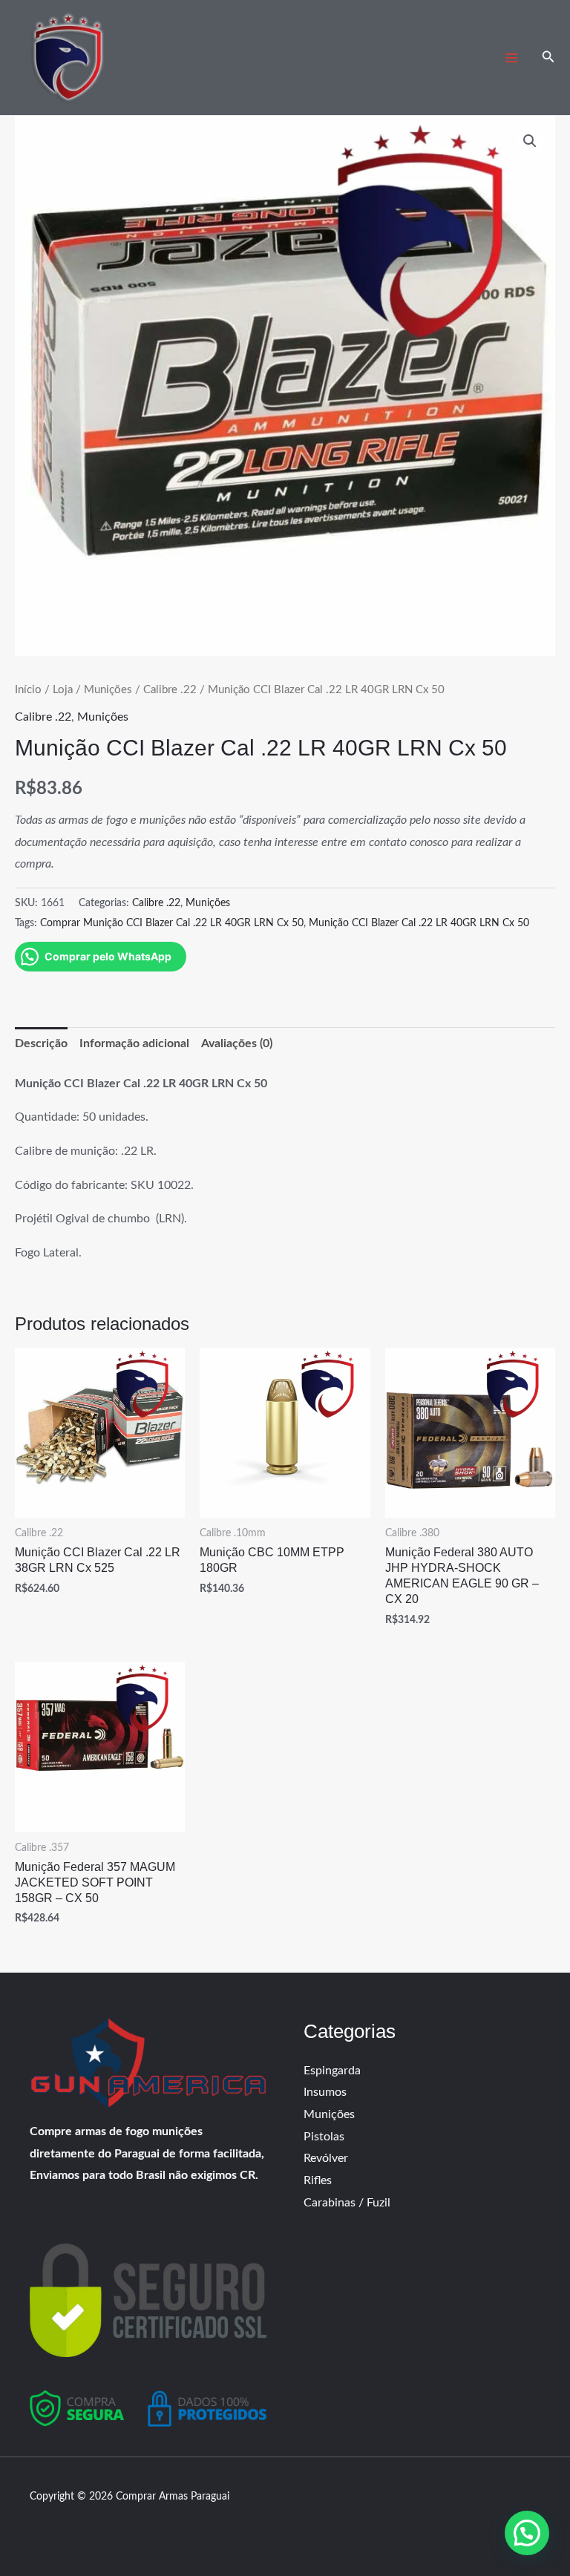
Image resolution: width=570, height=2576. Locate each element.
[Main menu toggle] (511, 58)
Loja (63, 690)
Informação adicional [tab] (134, 1043)
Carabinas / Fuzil (347, 2203)
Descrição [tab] (41, 1043)
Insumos (325, 2092)
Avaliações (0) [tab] (237, 1043)
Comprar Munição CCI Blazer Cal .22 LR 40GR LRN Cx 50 (172, 923)
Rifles (318, 2180)
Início (28, 690)
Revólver (326, 2158)
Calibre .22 (170, 690)
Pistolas (324, 2137)
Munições (108, 690)
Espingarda (332, 2071)
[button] (548, 58)
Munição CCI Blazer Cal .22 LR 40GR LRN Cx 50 (419, 923)
